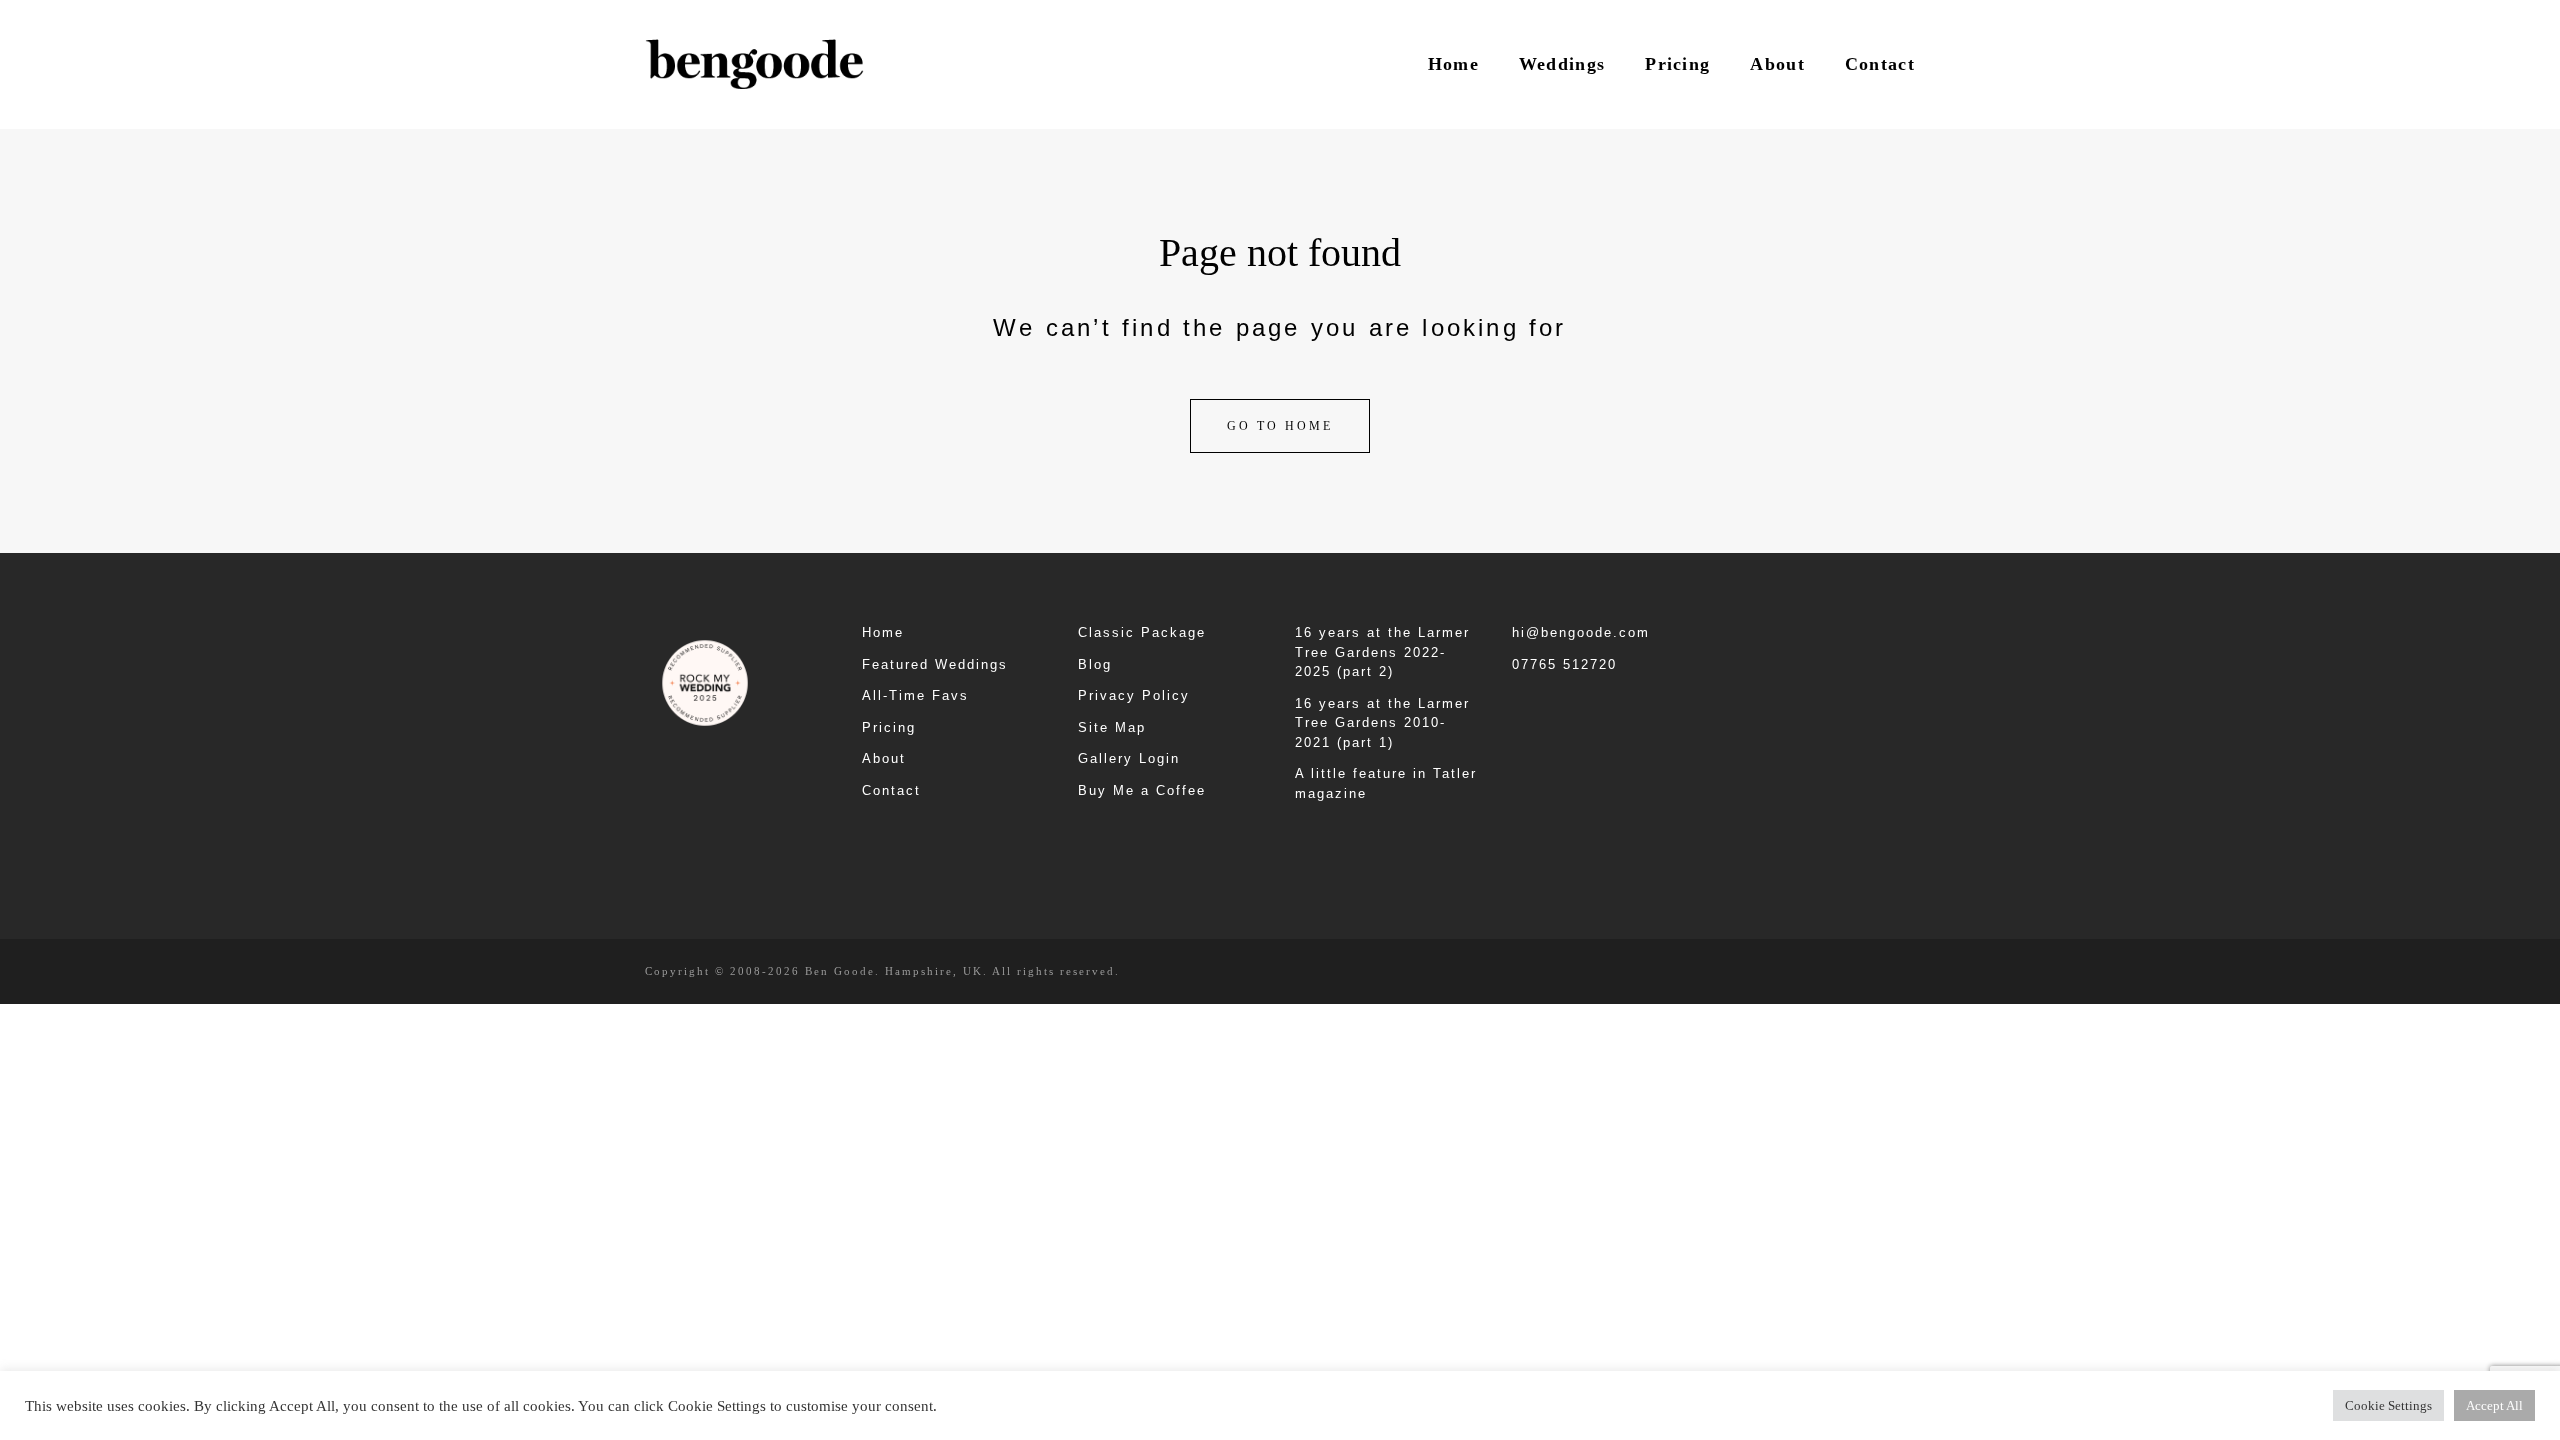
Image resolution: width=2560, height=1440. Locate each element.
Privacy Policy (1134, 695)
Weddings (1562, 64)
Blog (1095, 664)
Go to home (1280, 426)
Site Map (1112, 727)
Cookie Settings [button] (2388, 1405)
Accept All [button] (2494, 1405)
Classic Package (1142, 632)
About (1777, 64)
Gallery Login (1129, 758)
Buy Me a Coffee (1142, 790)
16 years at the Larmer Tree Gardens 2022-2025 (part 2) (1382, 652)
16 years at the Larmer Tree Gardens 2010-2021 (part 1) (1382, 723)
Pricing (1677, 64)
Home (1453, 64)
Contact (1880, 64)
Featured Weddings (935, 664)
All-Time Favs (915, 695)
